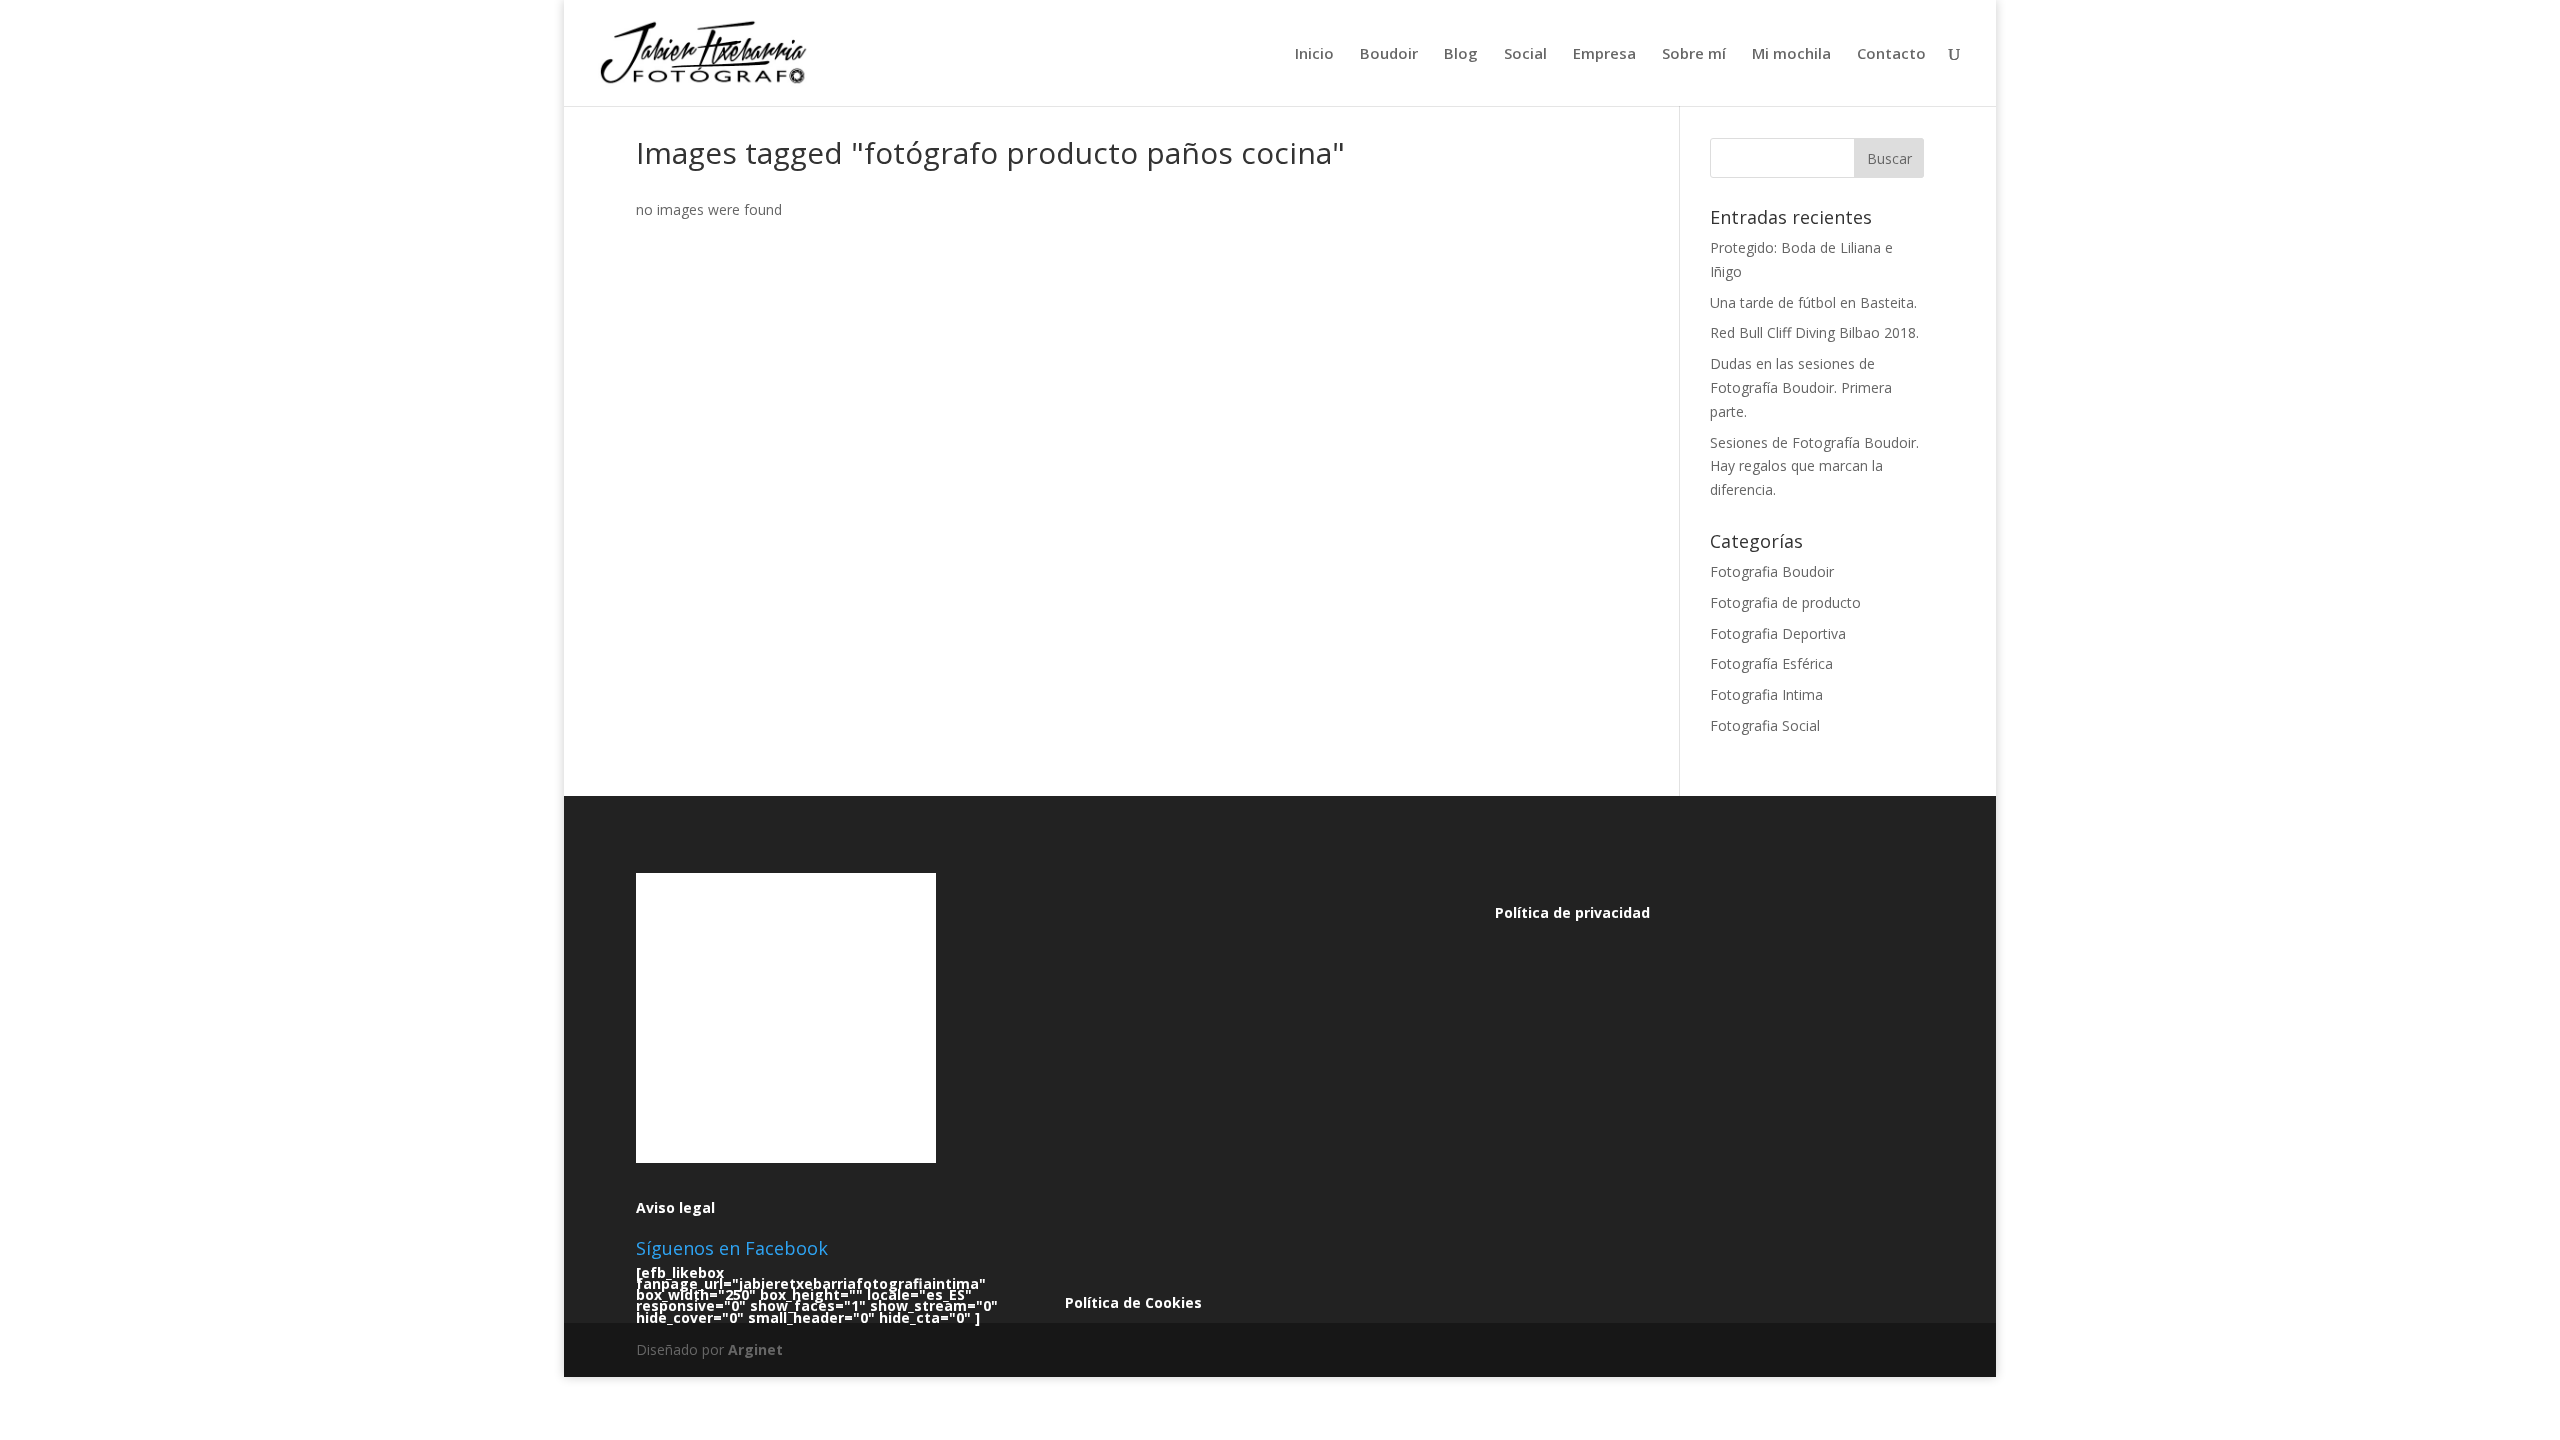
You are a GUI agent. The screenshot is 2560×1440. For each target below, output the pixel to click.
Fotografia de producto (1785, 602)
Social (1525, 54)
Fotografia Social (1765, 725)
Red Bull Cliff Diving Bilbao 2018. (1814, 332)
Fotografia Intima (1766, 694)
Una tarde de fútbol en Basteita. (1813, 302)
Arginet (755, 1349)
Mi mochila (1791, 54)
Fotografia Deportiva (1778, 633)
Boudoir (1389, 54)
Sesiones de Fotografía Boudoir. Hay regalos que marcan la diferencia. (1814, 466)
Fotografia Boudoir (1772, 571)
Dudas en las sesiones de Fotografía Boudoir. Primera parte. (1801, 387)
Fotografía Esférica (1771, 663)
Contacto (1891, 54)
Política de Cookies (1133, 1302)
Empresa (1604, 54)
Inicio (1314, 54)
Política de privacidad (1572, 912)
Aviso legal (675, 1207)
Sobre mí (1694, 54)
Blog (1461, 54)
